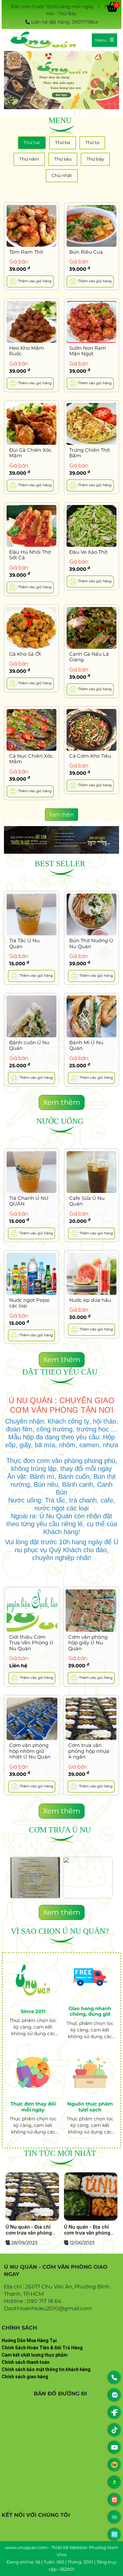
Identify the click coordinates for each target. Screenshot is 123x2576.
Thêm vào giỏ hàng (34, 281)
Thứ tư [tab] (92, 142)
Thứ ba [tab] (63, 142)
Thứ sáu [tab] (63, 159)
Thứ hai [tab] (32, 142)
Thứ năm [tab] (29, 159)
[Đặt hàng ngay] (61, 80)
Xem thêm (61, 815)
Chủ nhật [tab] (62, 175)
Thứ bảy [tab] (95, 159)
